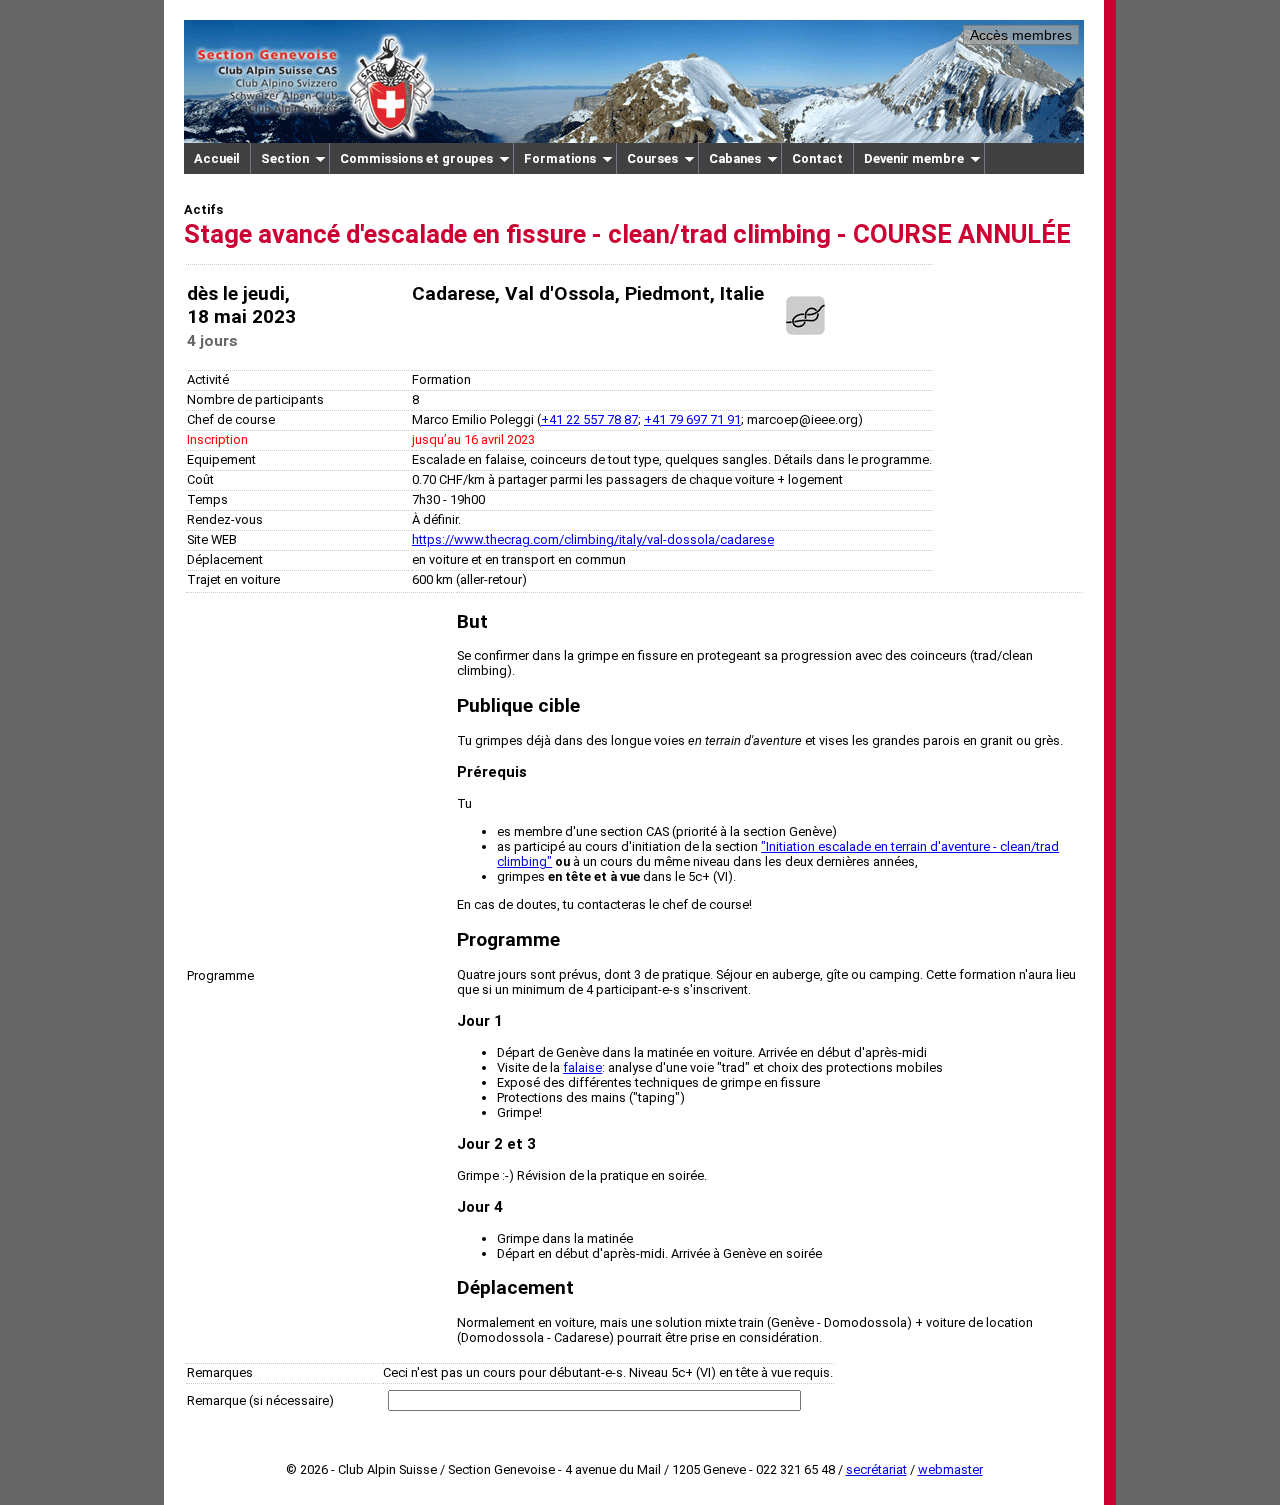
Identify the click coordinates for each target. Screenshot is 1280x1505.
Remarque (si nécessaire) (260, 1400)
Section (285, 158)
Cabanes (735, 158)
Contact (817, 158)
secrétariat (876, 1469)
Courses (652, 158)
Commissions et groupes (416, 158)
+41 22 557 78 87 (589, 419)
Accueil (217, 158)
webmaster (950, 1469)
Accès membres (1021, 35)
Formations (560, 158)
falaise (582, 1067)
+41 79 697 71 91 (692, 419)
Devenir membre (914, 158)
